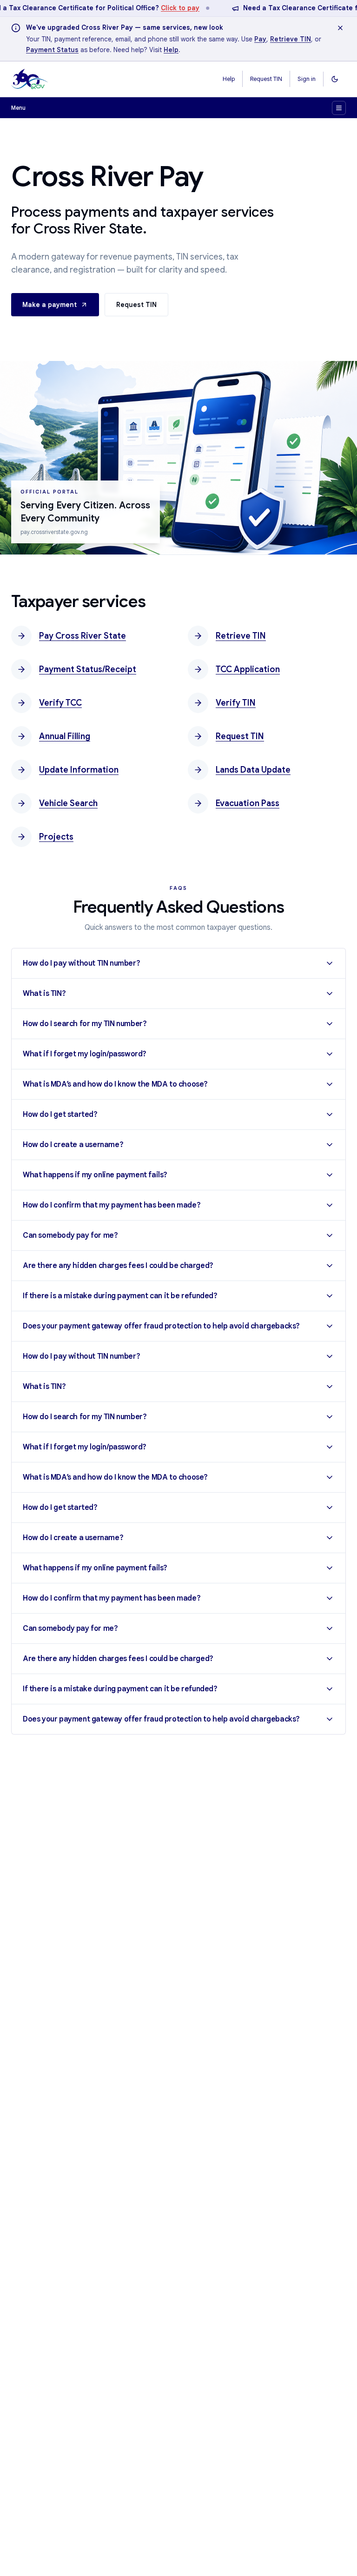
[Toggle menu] (339, 108)
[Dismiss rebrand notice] (340, 28)
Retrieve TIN (291, 39)
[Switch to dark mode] (335, 79)
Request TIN (266, 79)
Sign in (307, 79)
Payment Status (52, 50)
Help (171, 50)
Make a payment (50, 305)
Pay (260, 39)
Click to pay (180, 8)
